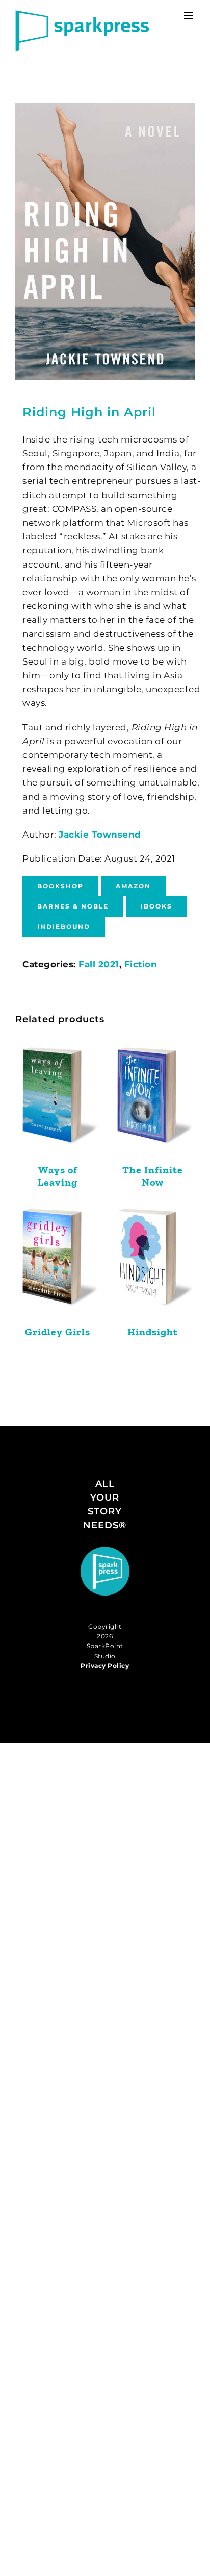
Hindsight (153, 1332)
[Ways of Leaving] (58, 1101)
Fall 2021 (99, 964)
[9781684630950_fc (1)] (105, 241)
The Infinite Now (153, 1176)
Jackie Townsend (100, 835)
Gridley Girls (58, 1332)
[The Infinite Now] (152, 1101)
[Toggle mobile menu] (190, 16)
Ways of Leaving (58, 1176)
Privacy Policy (105, 1666)
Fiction (141, 964)
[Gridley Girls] (58, 1262)
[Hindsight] (152, 1262)
